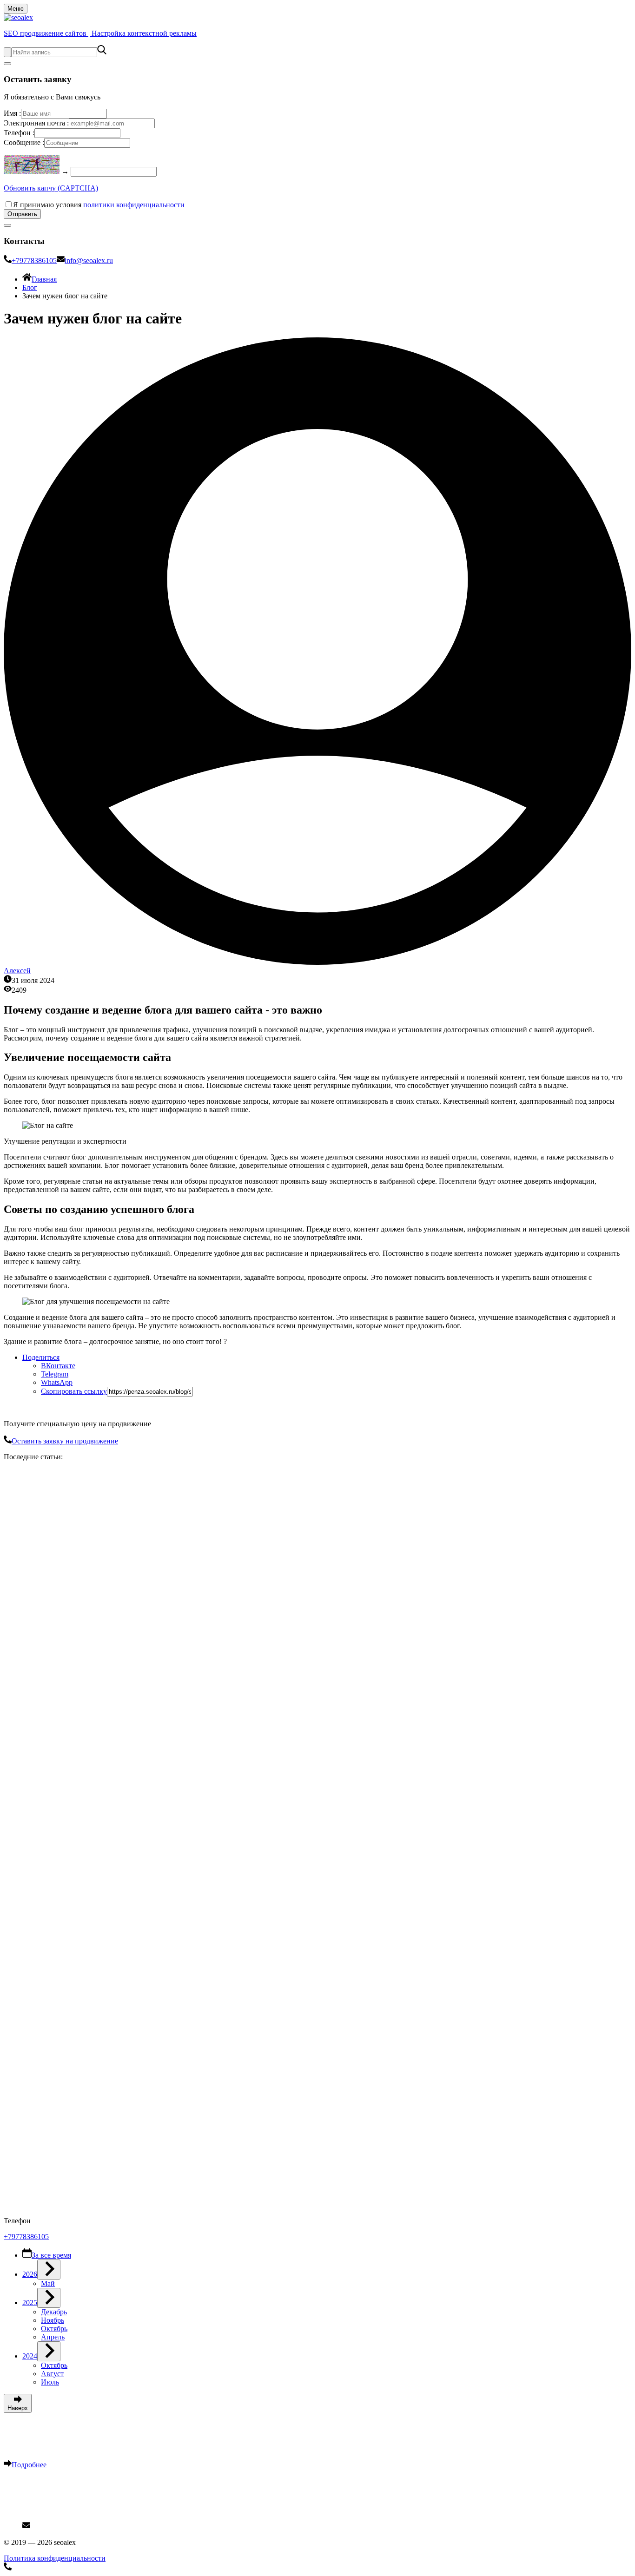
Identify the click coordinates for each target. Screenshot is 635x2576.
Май (48, 2283)
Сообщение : (24, 142)
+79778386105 (34, 260)
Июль (50, 2382)
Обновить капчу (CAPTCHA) (51, 188)
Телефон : (19, 133)
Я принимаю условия (99, 205)
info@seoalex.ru (89, 260)
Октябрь (54, 2329)
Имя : (12, 113)
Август (52, 2374)
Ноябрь (53, 2320)
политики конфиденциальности (134, 205)
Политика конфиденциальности (55, 2558)
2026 (30, 2274)
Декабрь (54, 2312)
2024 (30, 2356)
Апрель (53, 2337)
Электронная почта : (36, 123)
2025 (30, 2303)
